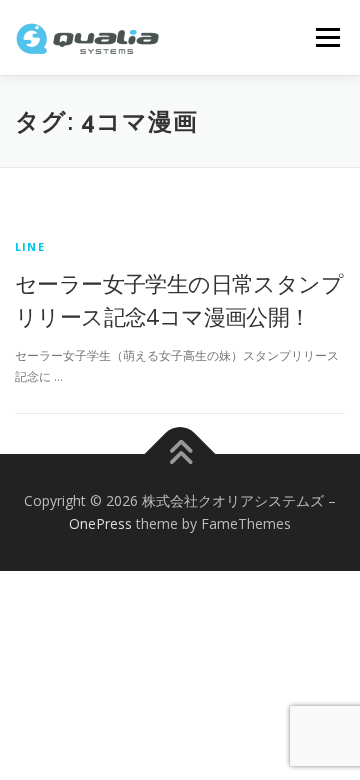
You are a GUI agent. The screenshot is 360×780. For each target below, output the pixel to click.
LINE (30, 246)
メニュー (327, 37)
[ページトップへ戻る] (180, 453)
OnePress (100, 523)
